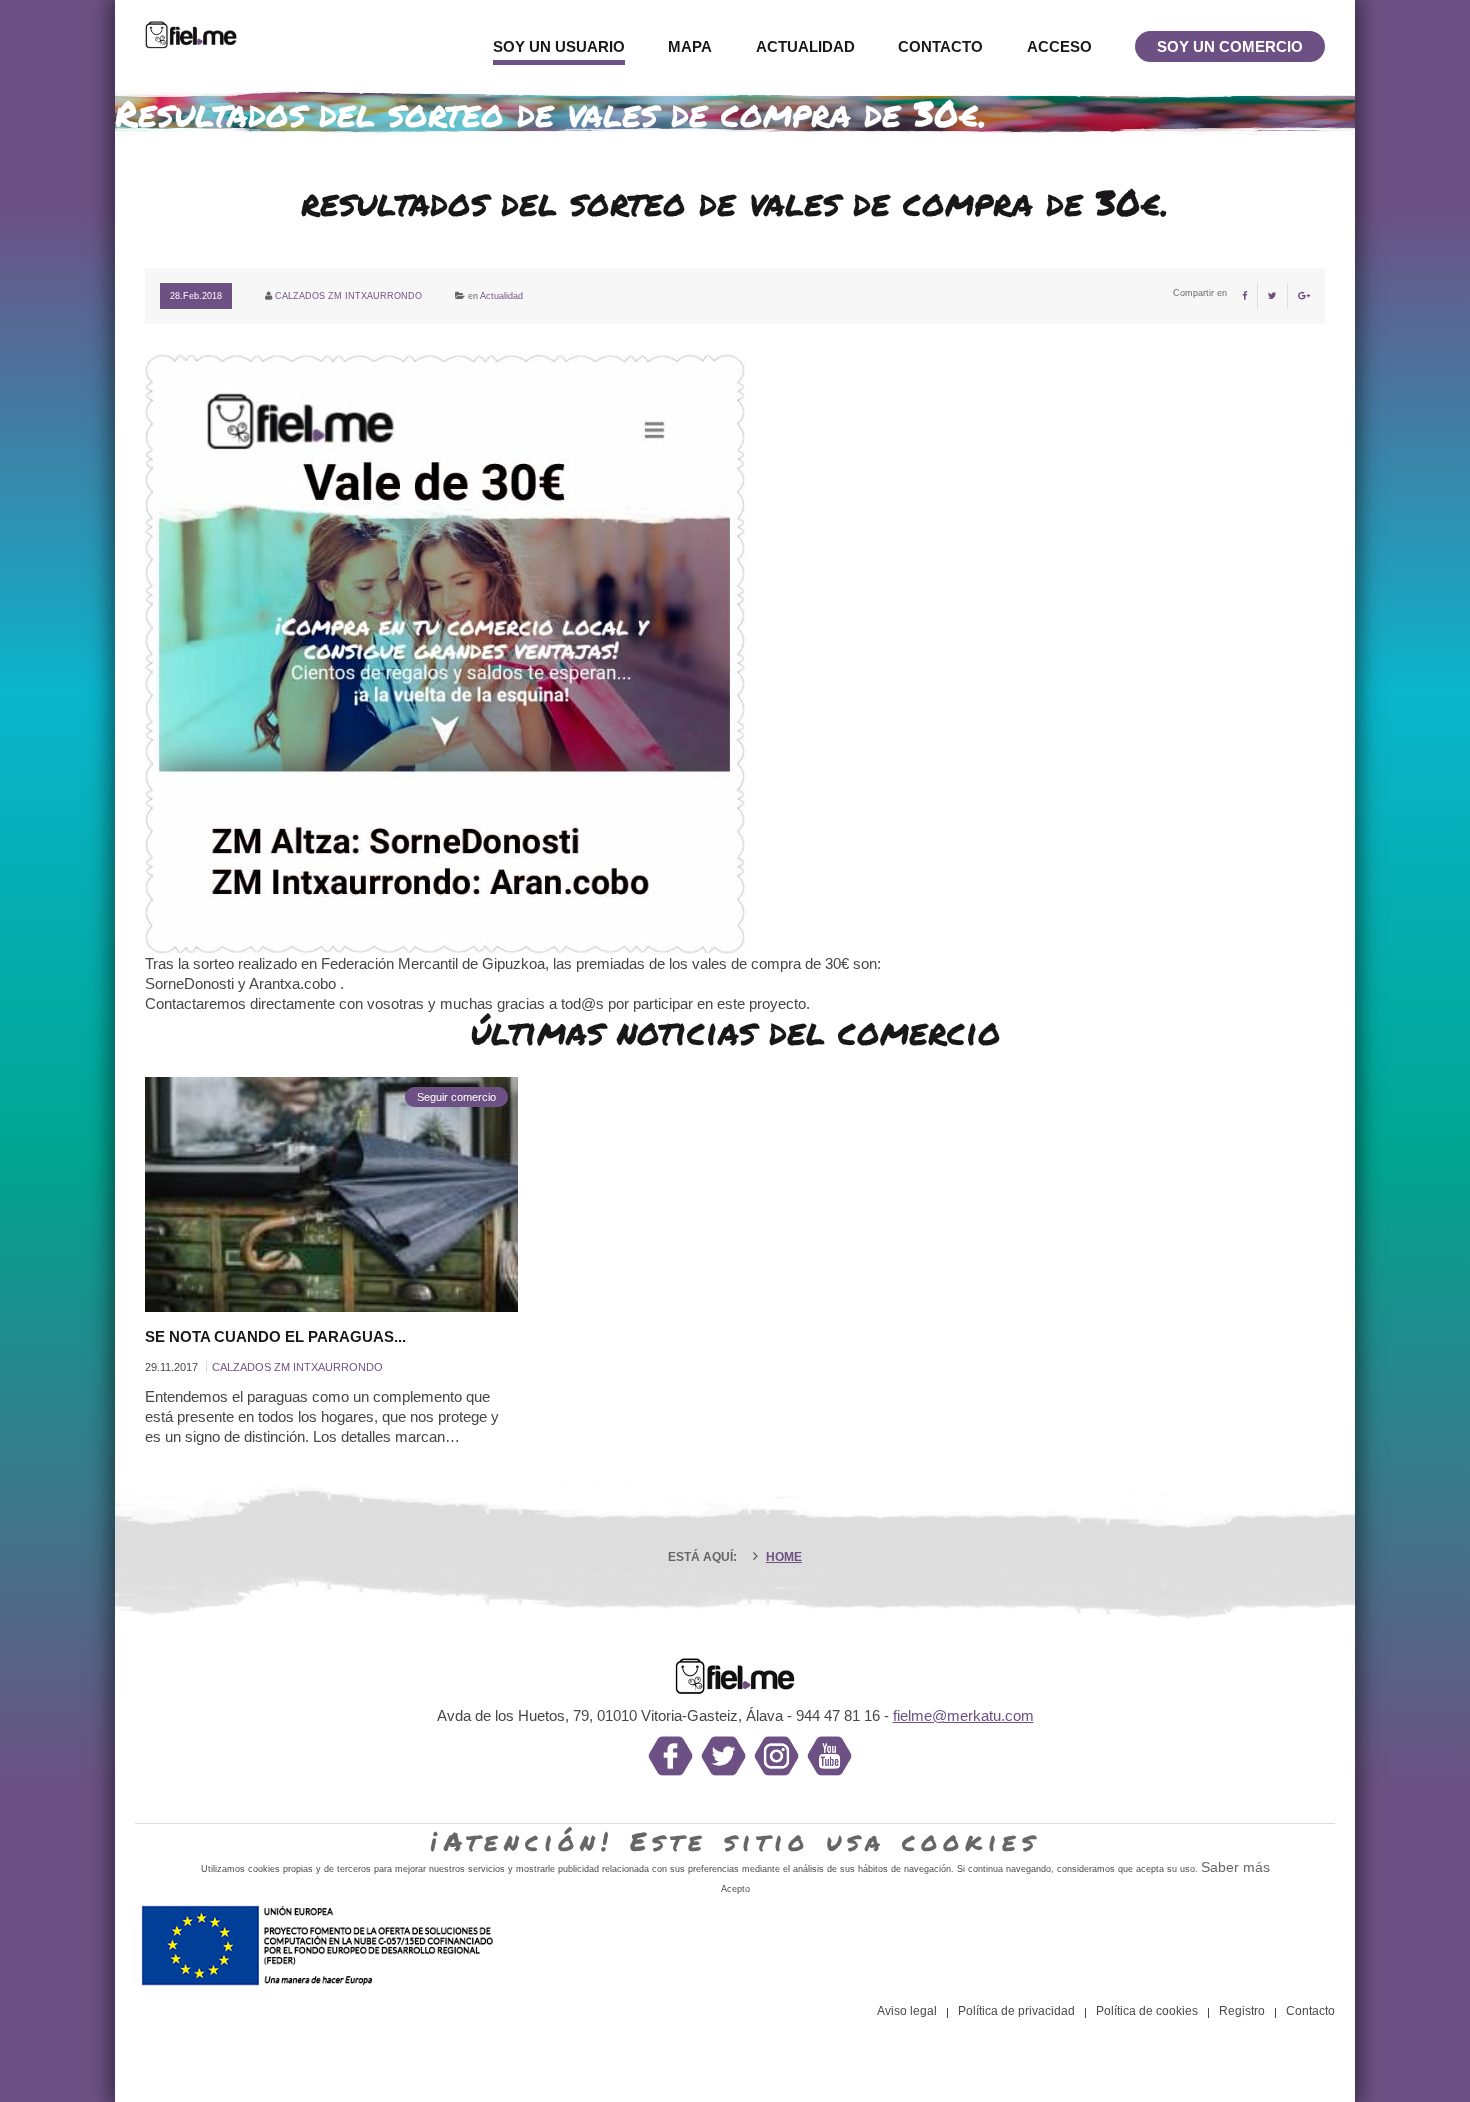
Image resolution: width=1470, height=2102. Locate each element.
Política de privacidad (1016, 2011)
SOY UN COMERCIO (1230, 46)
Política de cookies (1147, 2011)
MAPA (690, 46)
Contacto (940, 46)
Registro (1242, 2011)
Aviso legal (907, 2011)
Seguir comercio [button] (456, 1097)
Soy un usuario (559, 46)
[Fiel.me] (191, 34)
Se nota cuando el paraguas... (275, 1336)
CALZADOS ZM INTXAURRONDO (348, 296)
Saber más (1235, 1867)
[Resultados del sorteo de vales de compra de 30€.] (735, 569)
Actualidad (805, 46)
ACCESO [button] (1059, 46)
